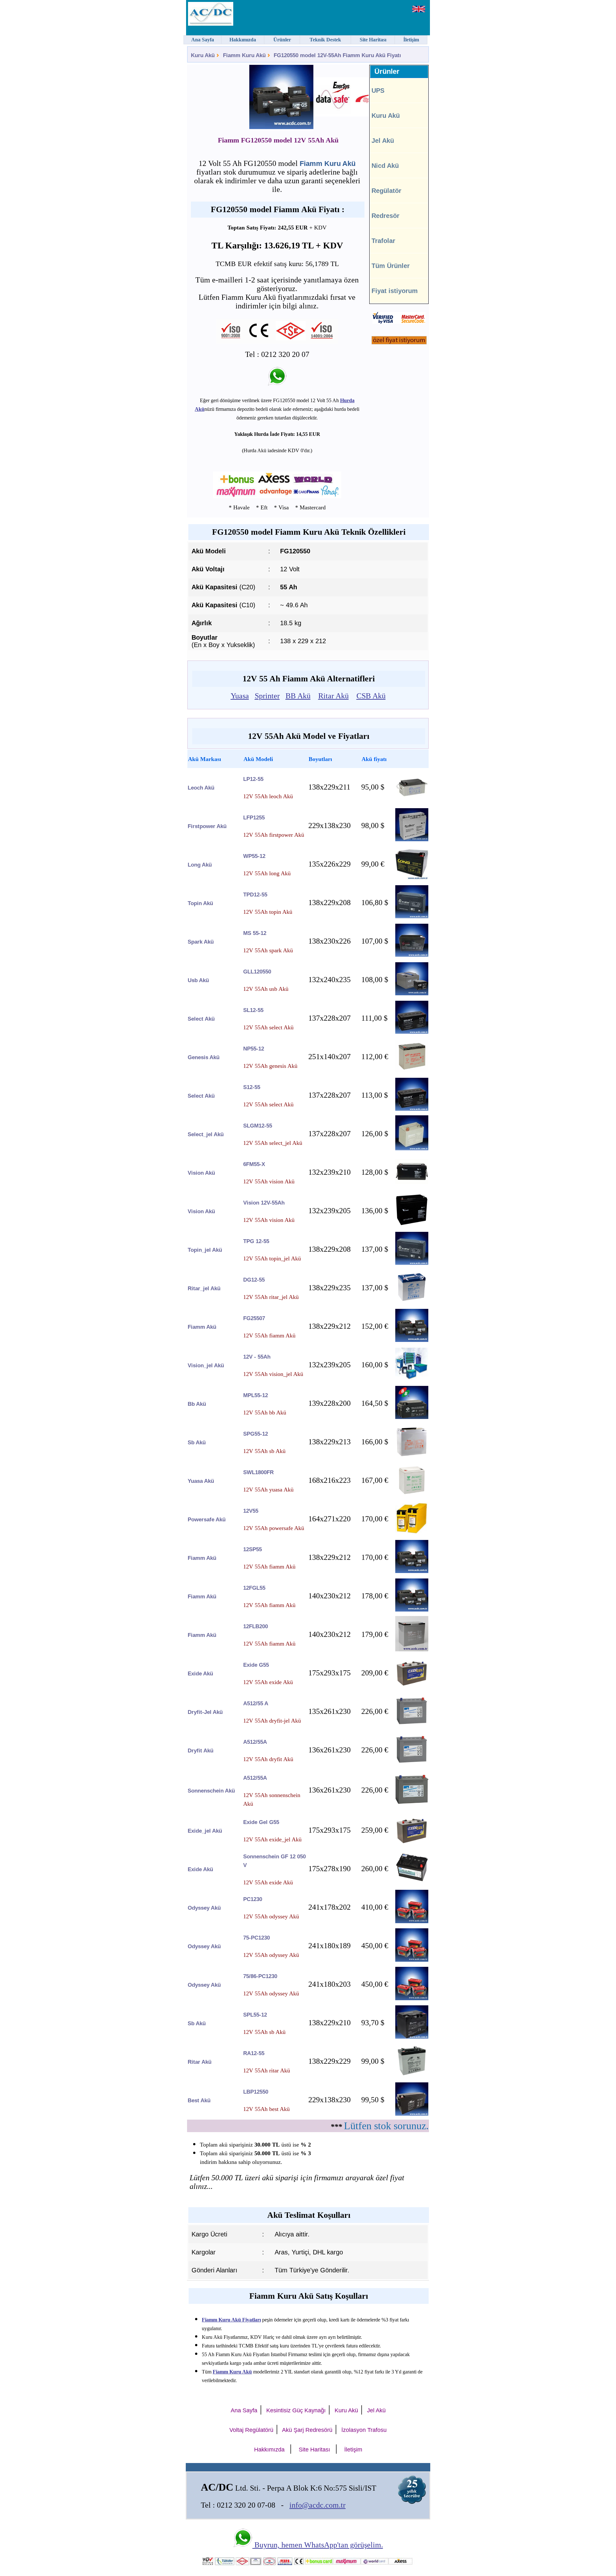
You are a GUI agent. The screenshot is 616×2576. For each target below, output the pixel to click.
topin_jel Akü (205, 1250)
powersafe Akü (207, 1520)
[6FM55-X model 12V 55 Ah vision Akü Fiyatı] (412, 1182)
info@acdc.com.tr (317, 2505)
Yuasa (240, 696)
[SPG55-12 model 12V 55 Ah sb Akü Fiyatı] (412, 1456)
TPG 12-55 (256, 1241)
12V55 (251, 1511)
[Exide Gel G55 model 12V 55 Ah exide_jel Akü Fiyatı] (412, 1844)
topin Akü (200, 903)
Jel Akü (383, 141)
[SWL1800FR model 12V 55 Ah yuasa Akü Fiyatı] (412, 1494)
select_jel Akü (206, 1134)
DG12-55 (254, 1280)
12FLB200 (256, 1626)
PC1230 (253, 1899)
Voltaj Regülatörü (251, 2430)
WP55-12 (254, 856)
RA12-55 (254, 2053)
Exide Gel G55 (261, 1822)
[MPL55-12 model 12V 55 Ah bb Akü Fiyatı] (412, 1417)
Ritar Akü (334, 696)
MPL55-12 (256, 1395)
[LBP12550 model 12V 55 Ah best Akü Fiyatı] (412, 2114)
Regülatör (386, 191)
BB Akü (298, 696)
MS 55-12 (255, 933)
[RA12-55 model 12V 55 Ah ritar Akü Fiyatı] (412, 2075)
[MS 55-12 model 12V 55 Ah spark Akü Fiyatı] (412, 955)
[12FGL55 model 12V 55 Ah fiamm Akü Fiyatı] (412, 1610)
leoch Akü (201, 788)
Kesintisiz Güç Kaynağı (296, 2410)
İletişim (353, 2450)
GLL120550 (257, 972)
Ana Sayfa (244, 2410)
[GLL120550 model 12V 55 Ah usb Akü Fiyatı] (412, 994)
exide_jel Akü (205, 1831)
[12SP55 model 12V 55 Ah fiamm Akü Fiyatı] (412, 1571)
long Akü (200, 865)
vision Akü (201, 1173)
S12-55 (252, 1087)
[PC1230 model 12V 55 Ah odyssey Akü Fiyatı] (412, 1921)
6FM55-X (254, 1164)
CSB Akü (371, 696)
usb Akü (198, 980)
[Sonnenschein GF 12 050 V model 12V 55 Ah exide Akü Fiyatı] (412, 1883)
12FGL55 (254, 1588)
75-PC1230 (257, 1938)
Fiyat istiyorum (395, 291)
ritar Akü (200, 2062)
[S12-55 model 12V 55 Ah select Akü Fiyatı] (412, 1109)
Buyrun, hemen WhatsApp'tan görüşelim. (318, 2545)
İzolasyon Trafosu (364, 2430)
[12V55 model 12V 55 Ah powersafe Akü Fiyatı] (412, 1533)
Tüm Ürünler (391, 266)
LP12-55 (253, 779)
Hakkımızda (269, 2450)
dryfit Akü (201, 1751)
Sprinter (267, 696)
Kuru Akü (203, 55)
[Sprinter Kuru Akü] (345, 98)
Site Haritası (314, 2450)
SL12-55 (253, 1010)
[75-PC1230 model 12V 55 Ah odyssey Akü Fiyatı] (412, 1960)
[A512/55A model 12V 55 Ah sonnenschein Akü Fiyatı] (412, 1807)
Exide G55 (256, 1665)
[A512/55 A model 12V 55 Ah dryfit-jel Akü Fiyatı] (412, 1723)
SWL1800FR (258, 1472)
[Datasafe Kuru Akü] (306, 98)
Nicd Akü (385, 166)
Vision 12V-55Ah (264, 1203)
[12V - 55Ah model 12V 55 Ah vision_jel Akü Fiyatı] (412, 1379)
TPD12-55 (255, 895)
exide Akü (200, 1674)
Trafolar (383, 241)
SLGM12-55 (258, 1126)
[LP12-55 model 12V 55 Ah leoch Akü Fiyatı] (412, 801)
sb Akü (197, 1443)
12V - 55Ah (257, 1357)
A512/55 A (256, 1703)
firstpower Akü (207, 826)
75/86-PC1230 (260, 1976)
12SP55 (252, 1549)
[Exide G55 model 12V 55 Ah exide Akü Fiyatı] (412, 1687)
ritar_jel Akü (204, 1288)
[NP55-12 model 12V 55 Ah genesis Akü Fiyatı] (412, 1071)
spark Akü (201, 942)
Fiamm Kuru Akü (244, 55)
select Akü (201, 1019)
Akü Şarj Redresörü (307, 2430)
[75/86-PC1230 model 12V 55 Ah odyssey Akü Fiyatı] (412, 1998)
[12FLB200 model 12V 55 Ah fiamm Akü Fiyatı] (412, 1650)
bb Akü (197, 1404)
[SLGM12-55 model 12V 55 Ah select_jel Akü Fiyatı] (412, 1149)
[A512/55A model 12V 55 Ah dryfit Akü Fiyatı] (412, 1762)
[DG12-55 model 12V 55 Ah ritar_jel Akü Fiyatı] (412, 1300)
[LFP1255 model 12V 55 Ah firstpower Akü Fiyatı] (412, 839)
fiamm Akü (202, 1327)
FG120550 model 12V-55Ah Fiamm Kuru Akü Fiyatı (337, 55)
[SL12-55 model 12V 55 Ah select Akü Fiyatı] (412, 1032)
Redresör (385, 216)
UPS (378, 91)
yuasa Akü (201, 1481)
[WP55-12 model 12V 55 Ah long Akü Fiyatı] (412, 878)
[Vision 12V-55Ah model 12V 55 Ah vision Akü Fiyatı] (412, 1225)
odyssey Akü (204, 1908)
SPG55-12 (256, 1434)
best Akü (199, 2101)
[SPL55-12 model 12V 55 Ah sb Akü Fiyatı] (412, 2037)
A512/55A (255, 1742)
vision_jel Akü (206, 1366)
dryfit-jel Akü (205, 1712)
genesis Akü (204, 1057)
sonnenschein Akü (211, 1791)
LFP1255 (254, 818)
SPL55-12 (255, 2015)
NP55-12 (254, 1049)
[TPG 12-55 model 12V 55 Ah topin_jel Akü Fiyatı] (412, 1263)
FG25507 (254, 1318)
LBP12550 (256, 2092)
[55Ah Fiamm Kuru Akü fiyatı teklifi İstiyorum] (399, 343)
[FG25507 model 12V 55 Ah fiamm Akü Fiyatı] (412, 1340)
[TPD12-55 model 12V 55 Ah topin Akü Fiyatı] (412, 916)
